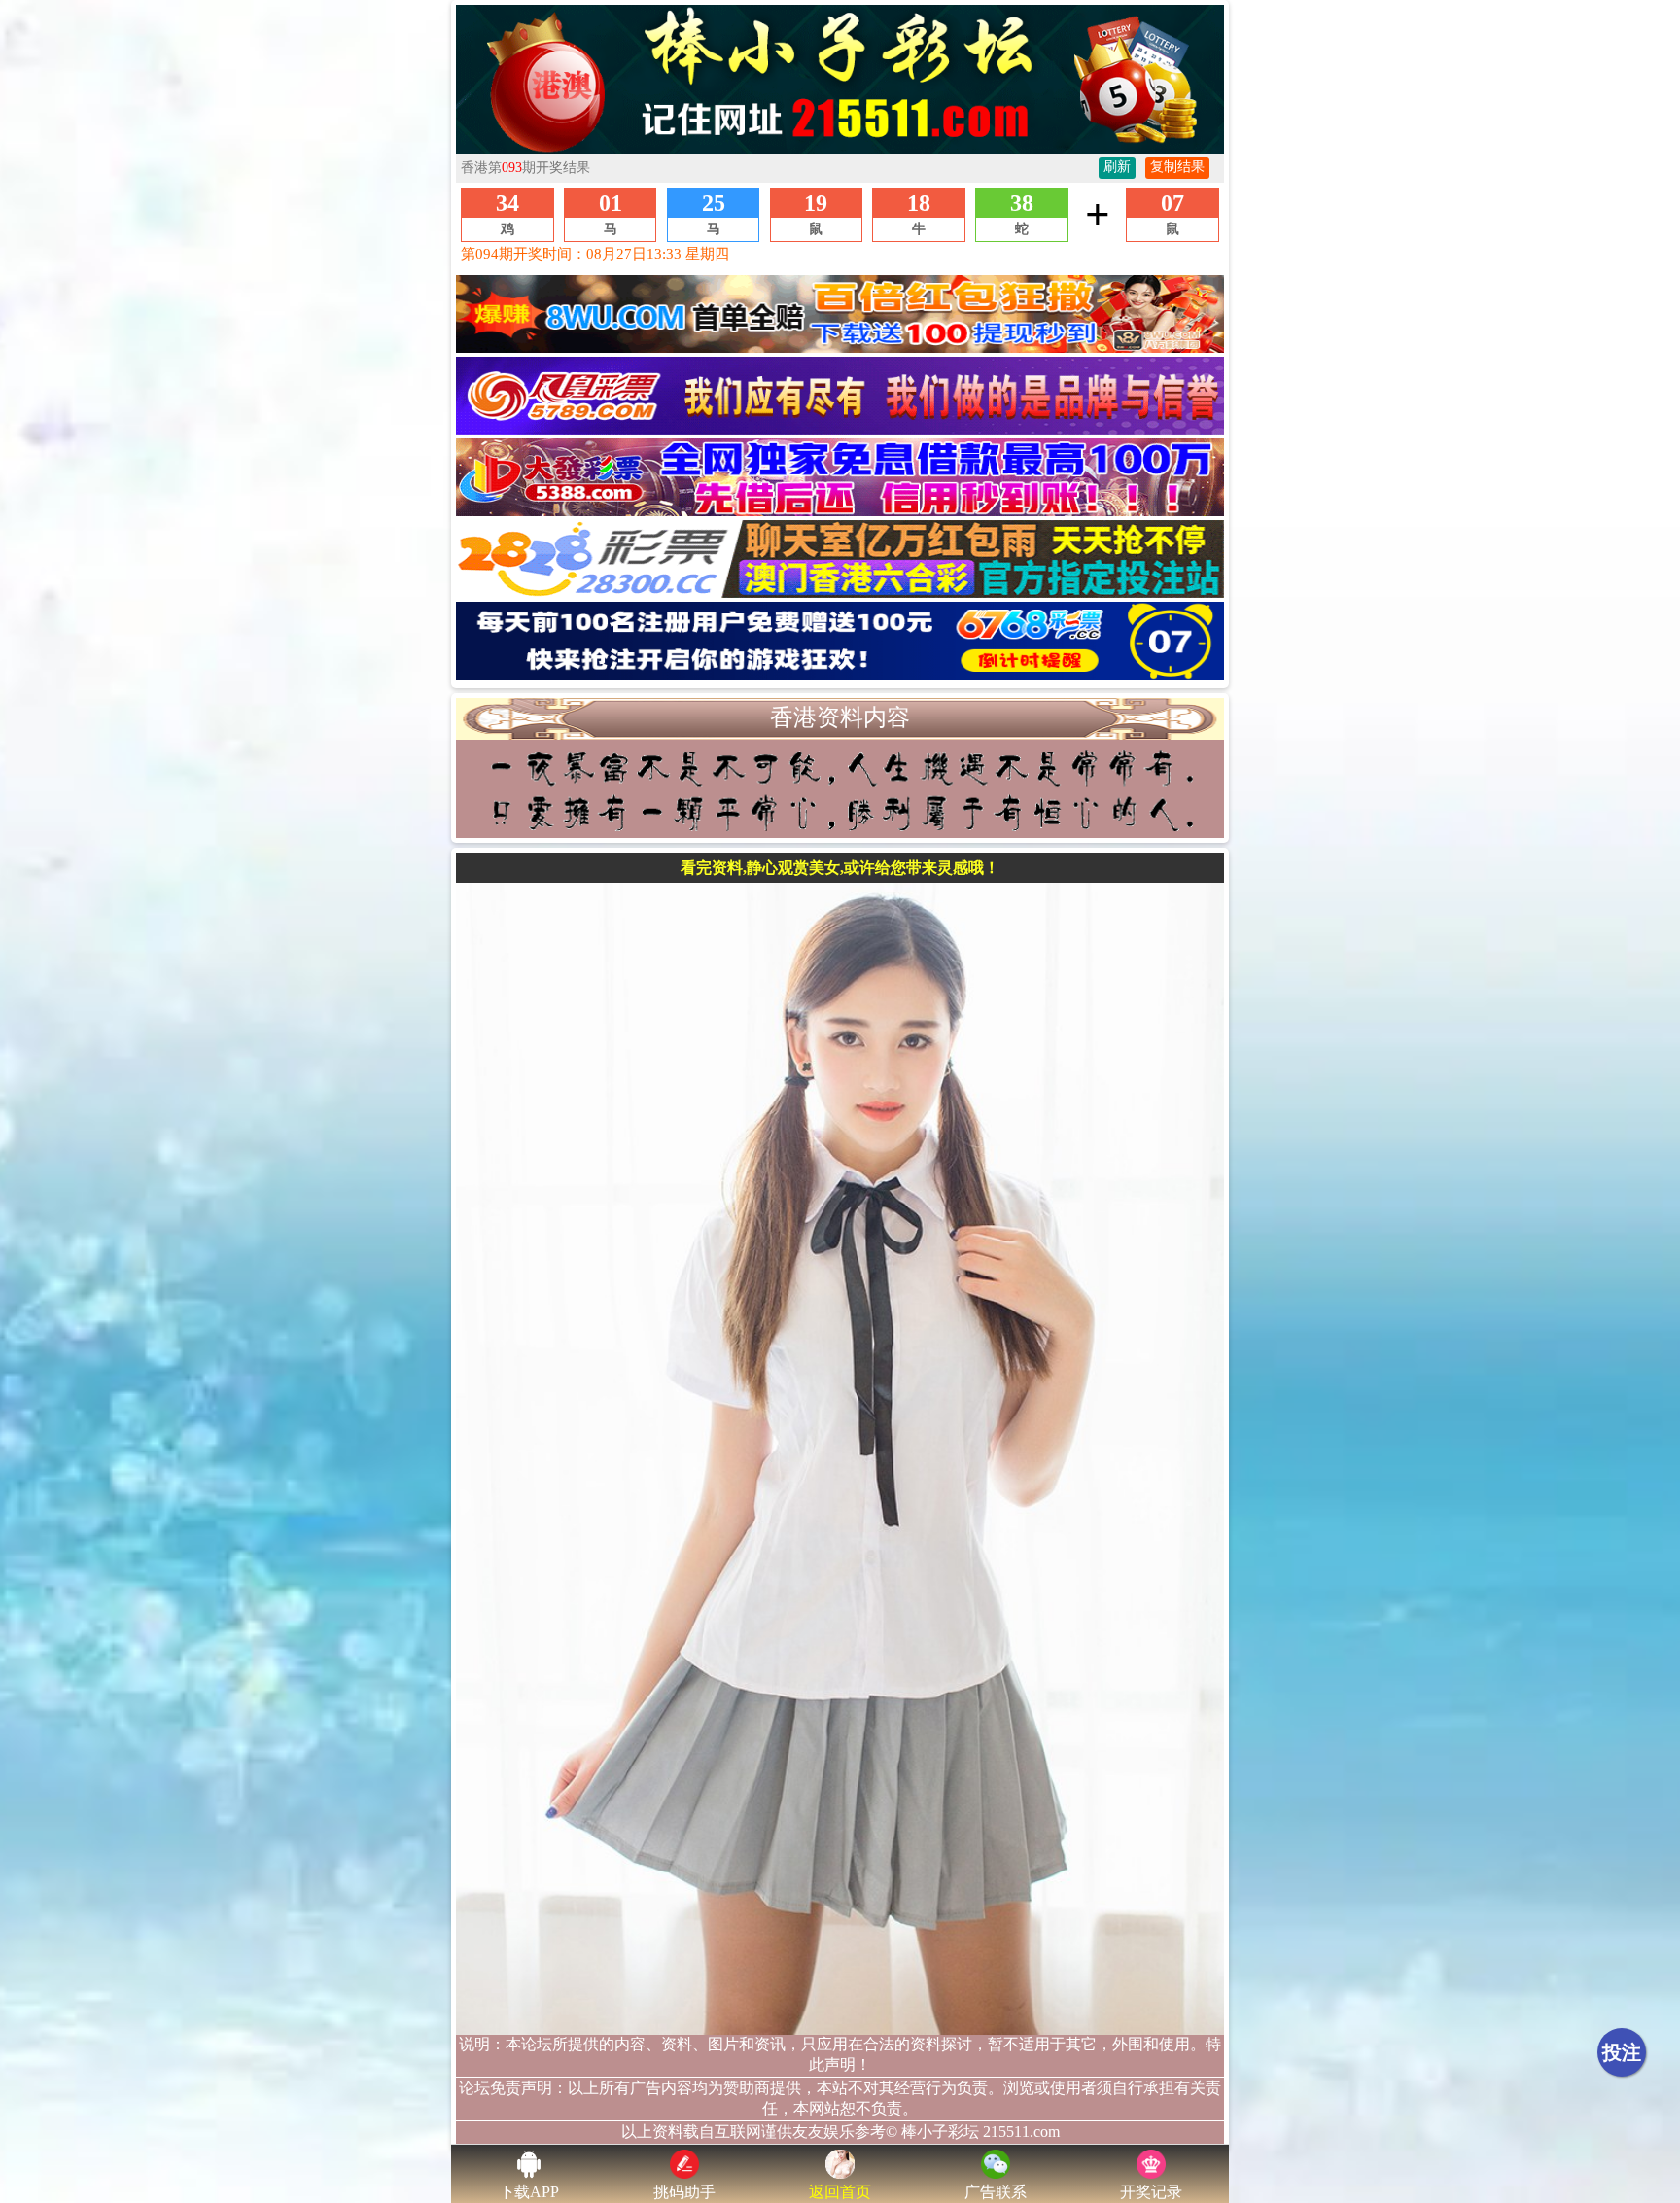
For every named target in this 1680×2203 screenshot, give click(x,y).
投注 (1622, 2052)
